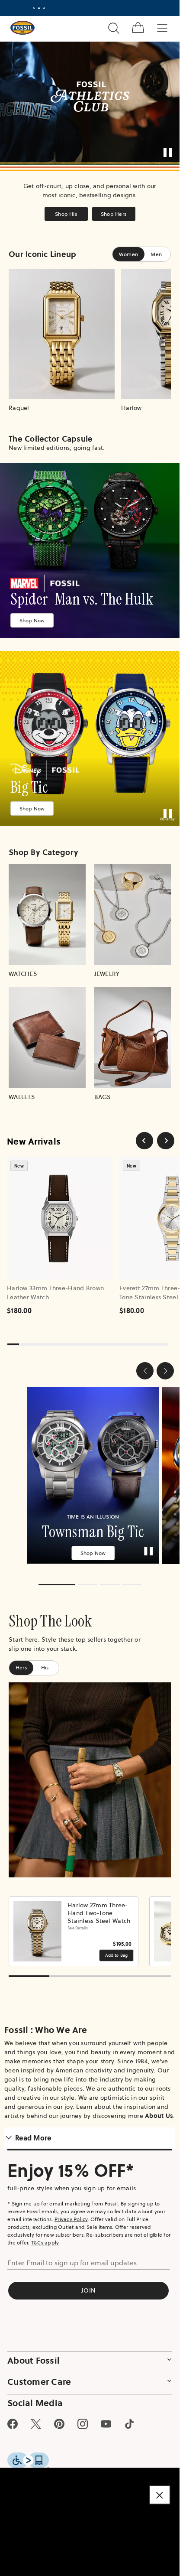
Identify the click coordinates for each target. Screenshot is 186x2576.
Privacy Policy (71, 2213)
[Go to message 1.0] (34, 8)
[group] (90, 1472)
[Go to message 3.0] (44, 8)
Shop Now (32, 620)
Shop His (66, 214)
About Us (159, 2110)
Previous (18, 1925)
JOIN (88, 2284)
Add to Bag (117, 1949)
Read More (33, 2132)
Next (162, 1925)
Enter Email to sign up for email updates (72, 2257)
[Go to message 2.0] (39, 8)
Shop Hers (114, 214)
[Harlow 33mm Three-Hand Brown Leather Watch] (60, 1218)
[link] (90, 550)
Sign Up (139, 8)
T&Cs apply (45, 2236)
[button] (145, 1371)
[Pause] (168, 153)
